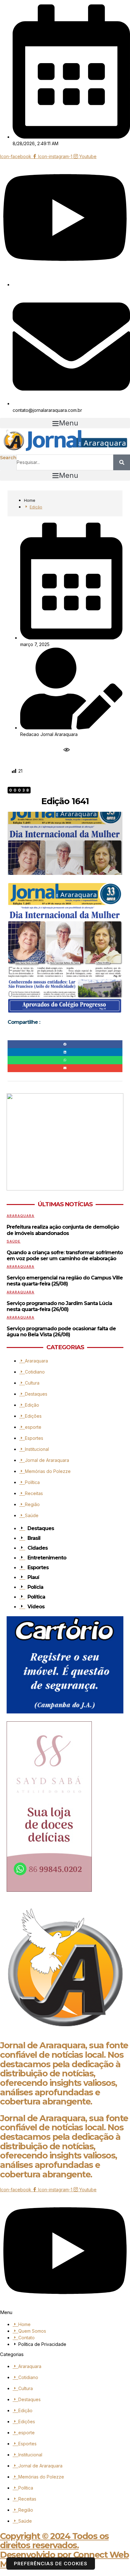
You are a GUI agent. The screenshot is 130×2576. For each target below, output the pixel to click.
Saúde (14, 1241)
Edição (36, 507)
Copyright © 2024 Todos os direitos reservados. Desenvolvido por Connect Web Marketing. (64, 2550)
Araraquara (21, 1216)
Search (8, 458)
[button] (65, 423)
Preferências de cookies (51, 2564)
